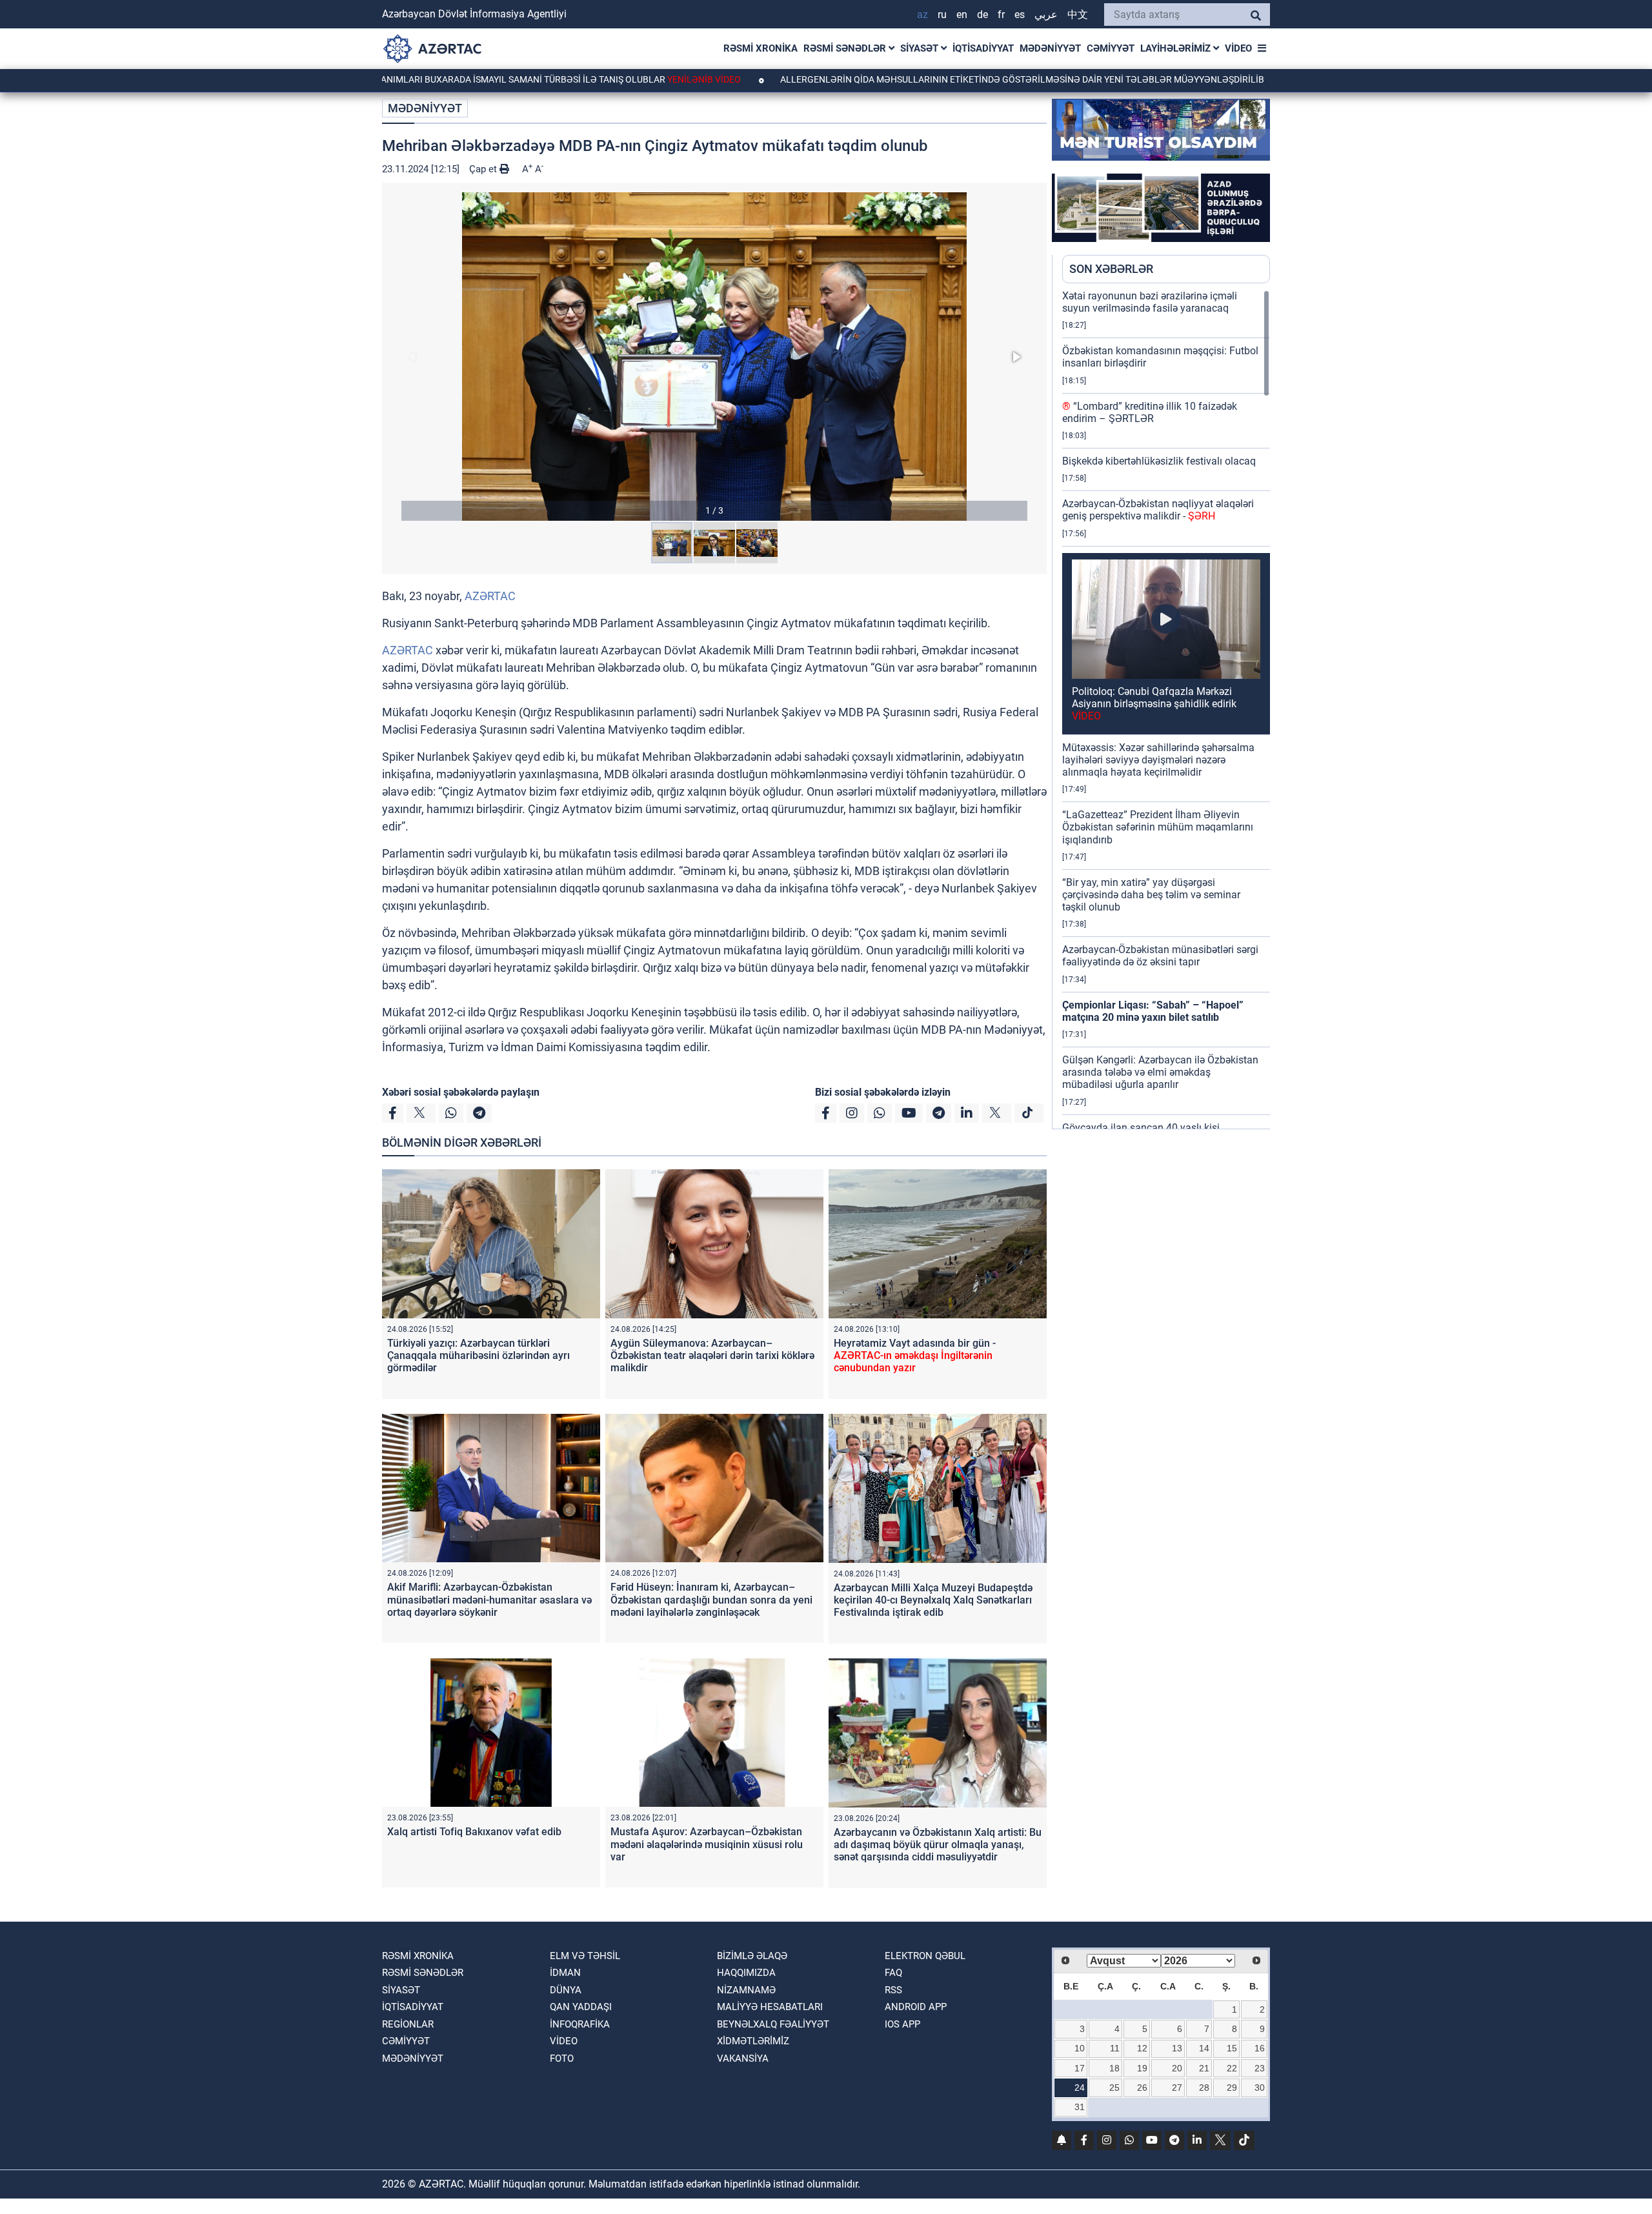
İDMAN (565, 1973)
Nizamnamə (746, 1990)
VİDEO (1238, 48)
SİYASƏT (921, 48)
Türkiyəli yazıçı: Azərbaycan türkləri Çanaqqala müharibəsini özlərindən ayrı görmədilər (478, 1355)
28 (1204, 2088)
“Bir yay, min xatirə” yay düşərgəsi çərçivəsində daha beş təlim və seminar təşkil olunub (1151, 895)
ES (1020, 15)
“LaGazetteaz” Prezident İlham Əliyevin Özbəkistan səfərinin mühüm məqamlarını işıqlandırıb (1158, 827)
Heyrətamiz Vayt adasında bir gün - (915, 1355)
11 (1115, 2048)
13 (1177, 2048)
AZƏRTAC (490, 596)
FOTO (562, 2058)
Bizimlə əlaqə (752, 1956)
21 (1204, 2068)
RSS (893, 1990)
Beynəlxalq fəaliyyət (773, 2024)
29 (1232, 2088)
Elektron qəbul (925, 1956)
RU (942, 15)
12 (1142, 2048)
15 (1232, 2048)
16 (1260, 2048)
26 (1142, 2088)
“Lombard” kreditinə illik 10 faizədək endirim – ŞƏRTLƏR (1150, 412)
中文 (1078, 15)
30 (1260, 2088)
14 (1204, 2048)
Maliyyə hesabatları (770, 2007)
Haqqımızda (746, 1973)
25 (1114, 2088)
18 (1114, 2068)
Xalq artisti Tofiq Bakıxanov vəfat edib (474, 1832)
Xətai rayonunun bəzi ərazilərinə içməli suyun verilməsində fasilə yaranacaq (1150, 302)
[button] (714, 357)
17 (1080, 2068)
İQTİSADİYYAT (983, 48)
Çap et (484, 169)
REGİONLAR (408, 2024)
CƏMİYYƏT (1111, 48)
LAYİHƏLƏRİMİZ (1177, 48)
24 (1080, 2088)
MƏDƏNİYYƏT (1050, 48)
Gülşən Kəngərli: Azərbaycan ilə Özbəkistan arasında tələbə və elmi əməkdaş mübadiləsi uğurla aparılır (1160, 1072)
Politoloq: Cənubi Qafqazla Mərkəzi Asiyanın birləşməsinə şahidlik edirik (1154, 704)
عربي (1046, 15)
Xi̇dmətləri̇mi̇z (753, 2041)
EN (962, 15)
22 (1232, 2068)
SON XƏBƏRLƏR (1111, 269)
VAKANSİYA (743, 2058)
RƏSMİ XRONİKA (761, 48)
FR (1001, 15)
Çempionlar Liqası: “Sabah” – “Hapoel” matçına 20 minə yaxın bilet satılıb (1153, 1011)
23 (1260, 2068)
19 (1142, 2068)
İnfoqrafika (580, 2024)
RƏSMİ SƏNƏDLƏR (846, 48)
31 (1080, 2107)
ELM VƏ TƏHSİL (585, 1956)
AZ (922, 15)
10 (1080, 2048)
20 (1177, 2068)
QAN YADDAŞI (581, 2007)
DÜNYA (566, 1990)
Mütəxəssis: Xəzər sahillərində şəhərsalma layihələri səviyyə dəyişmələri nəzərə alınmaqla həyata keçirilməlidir (1158, 760)
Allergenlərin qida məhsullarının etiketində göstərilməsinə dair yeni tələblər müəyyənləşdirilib (924, 79)
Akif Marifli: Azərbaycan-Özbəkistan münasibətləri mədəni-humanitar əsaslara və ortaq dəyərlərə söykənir (489, 1599)
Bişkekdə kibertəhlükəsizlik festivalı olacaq (1159, 461)
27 (1177, 2088)
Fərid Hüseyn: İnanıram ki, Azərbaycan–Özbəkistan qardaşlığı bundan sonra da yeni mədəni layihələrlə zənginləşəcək (711, 1599)
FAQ (893, 1973)
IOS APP (902, 2024)
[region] (1166, 709)
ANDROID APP (916, 2007)
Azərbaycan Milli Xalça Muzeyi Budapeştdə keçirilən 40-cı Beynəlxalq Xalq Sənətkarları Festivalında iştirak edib (933, 1600)
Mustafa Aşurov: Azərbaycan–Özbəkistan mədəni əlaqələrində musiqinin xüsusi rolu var (707, 1844)
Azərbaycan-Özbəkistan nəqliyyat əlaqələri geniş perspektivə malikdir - (1158, 510)
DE (982, 15)
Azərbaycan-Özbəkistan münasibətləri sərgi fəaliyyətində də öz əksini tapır (1160, 956)
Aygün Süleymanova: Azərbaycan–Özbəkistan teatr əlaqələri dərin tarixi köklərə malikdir (712, 1355)
